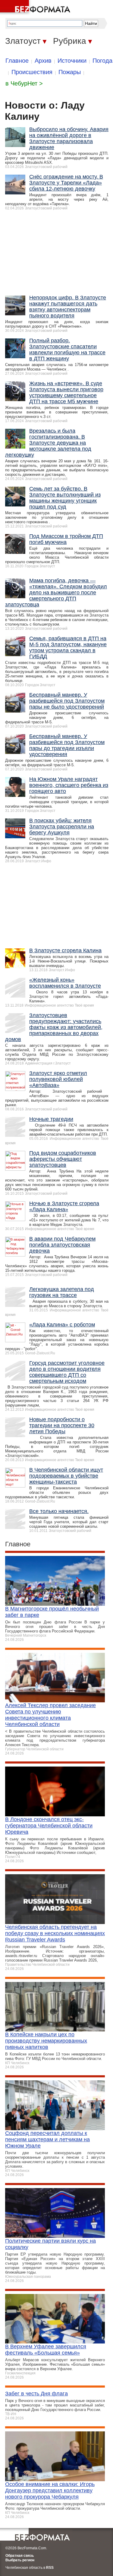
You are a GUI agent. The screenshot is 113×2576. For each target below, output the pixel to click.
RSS (50, 2568)
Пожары (70, 72)
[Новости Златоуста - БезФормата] (36, 8)
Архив (43, 61)
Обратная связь (20, 2556)
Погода (102, 61)
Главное (17, 61)
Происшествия (32, 72)
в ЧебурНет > (24, 83)
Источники (72, 61)
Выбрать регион (20, 2560)
